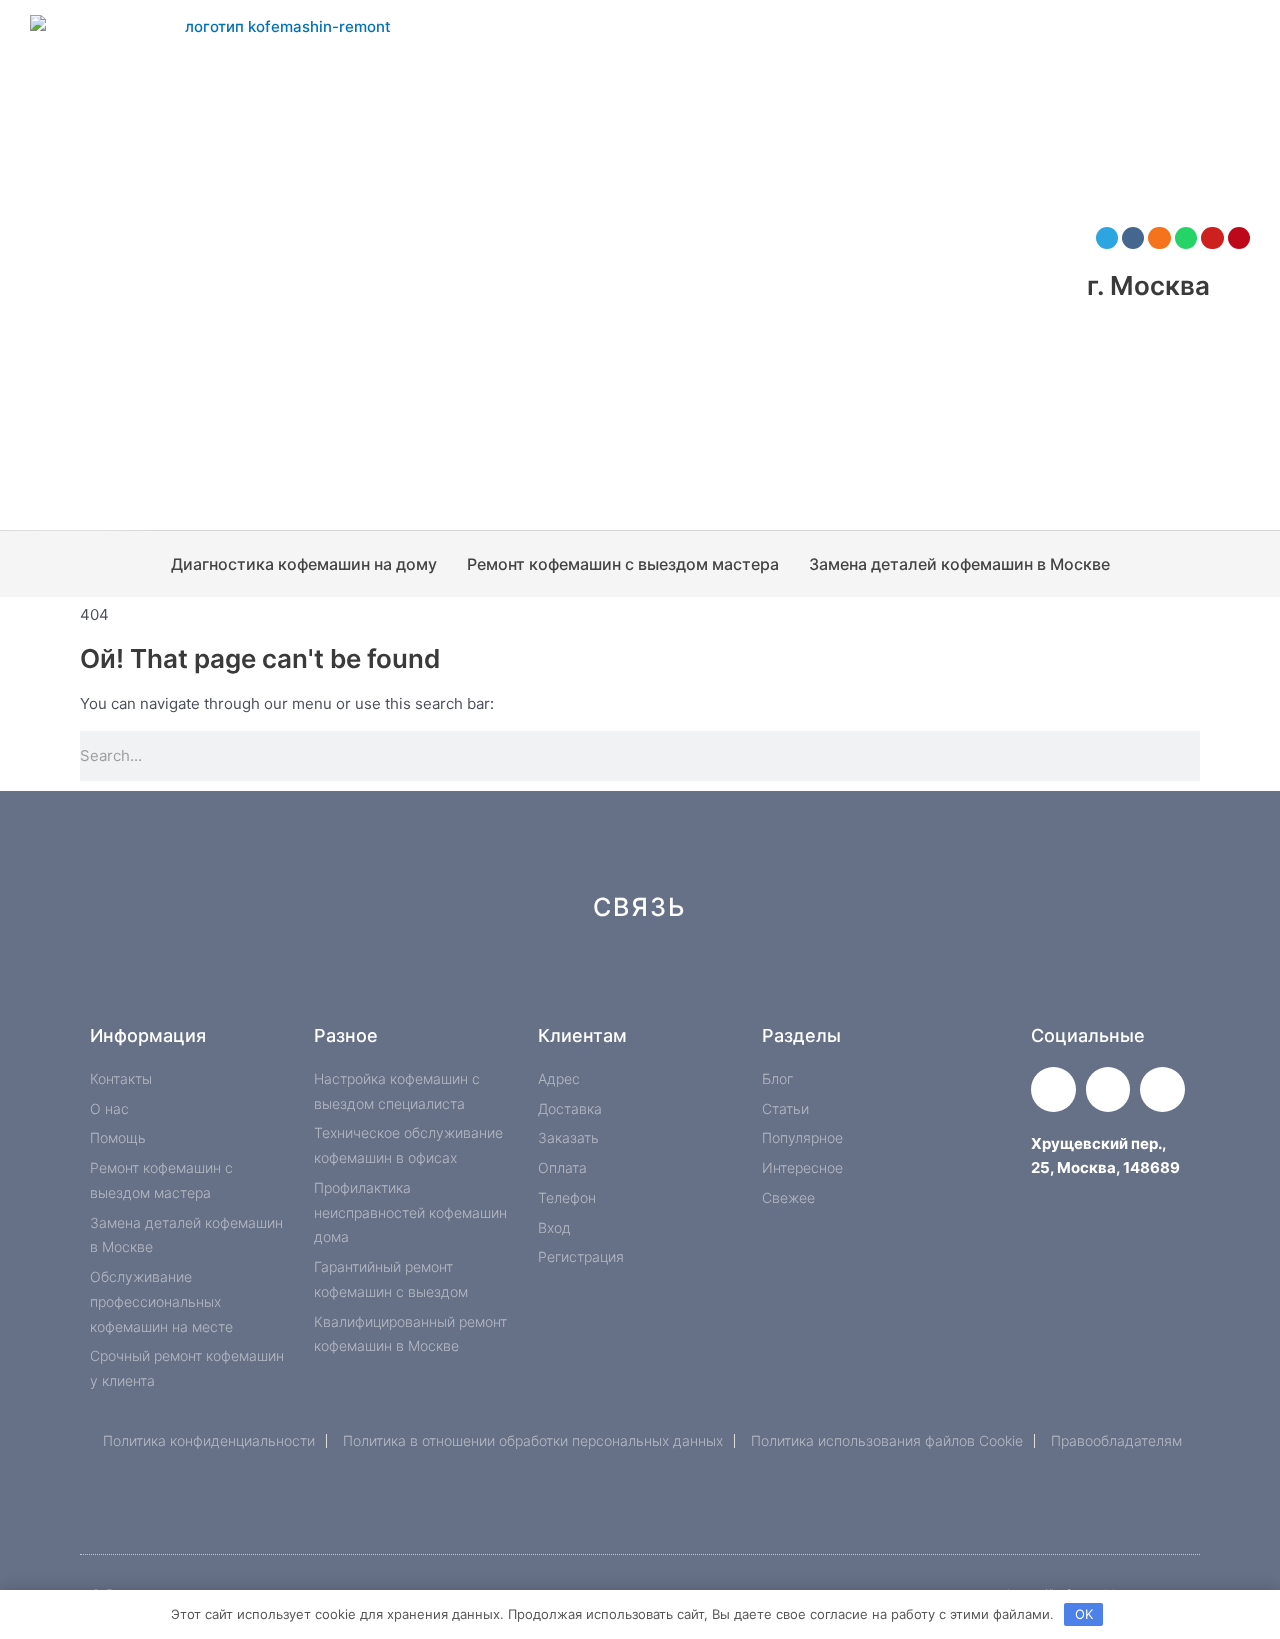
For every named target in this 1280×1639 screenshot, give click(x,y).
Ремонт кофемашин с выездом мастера (623, 564)
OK (1084, 1614)
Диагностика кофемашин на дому (304, 564)
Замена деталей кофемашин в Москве (959, 564)
